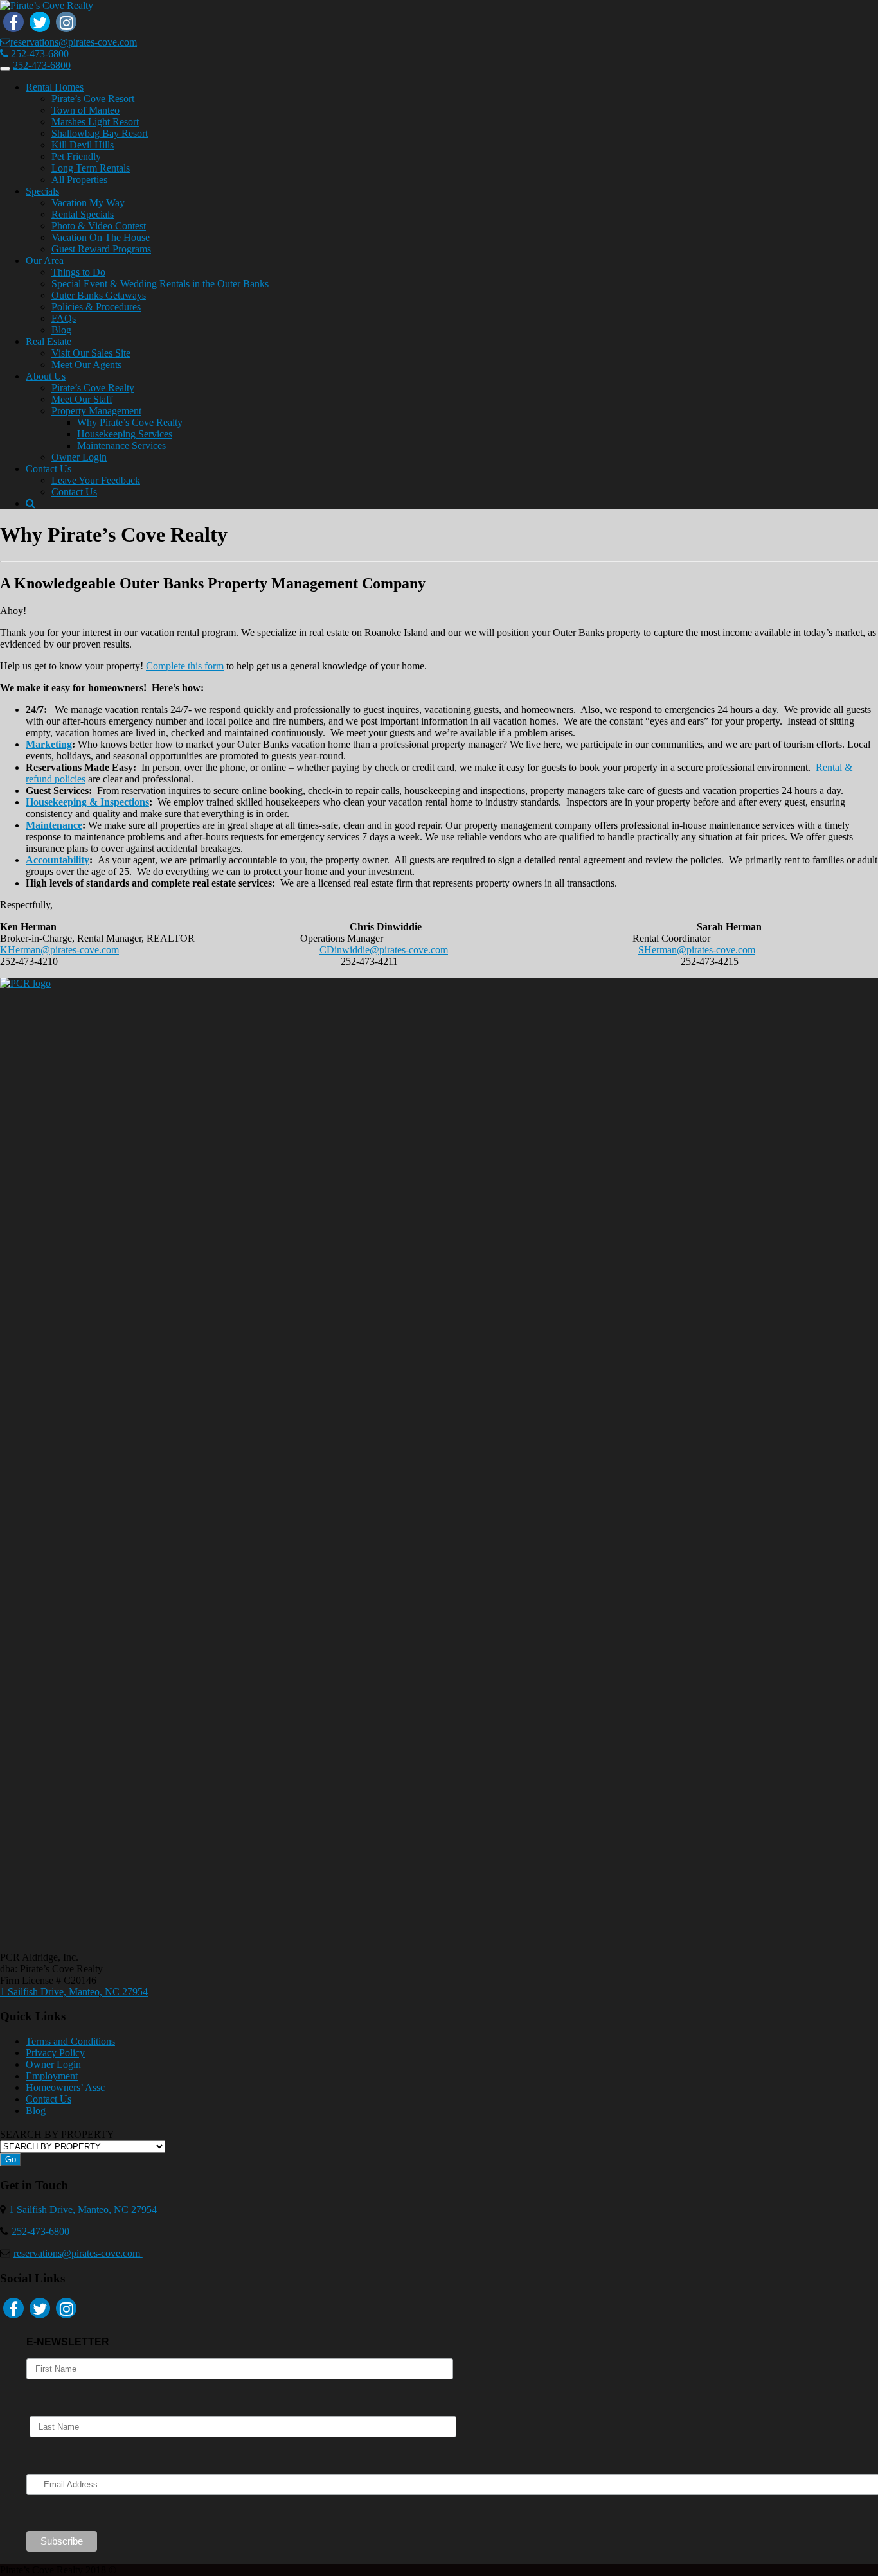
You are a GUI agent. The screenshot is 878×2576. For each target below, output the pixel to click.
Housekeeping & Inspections (87, 802)
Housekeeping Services (125, 434)
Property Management (96, 411)
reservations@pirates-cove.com (74, 42)
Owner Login (79, 457)
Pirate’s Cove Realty (93, 388)
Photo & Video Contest (99, 226)
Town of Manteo (85, 110)
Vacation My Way (88, 203)
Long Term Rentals (91, 168)
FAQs (64, 318)
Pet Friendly (76, 156)
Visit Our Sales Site (91, 353)
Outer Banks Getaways (99, 295)
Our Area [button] (45, 260)
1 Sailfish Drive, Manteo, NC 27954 (74, 1992)
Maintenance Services (121, 446)
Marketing (49, 744)
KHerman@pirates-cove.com (59, 950)
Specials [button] (42, 191)
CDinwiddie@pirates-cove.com (384, 950)
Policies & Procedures (96, 307)
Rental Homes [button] (55, 87)
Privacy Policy (55, 2053)
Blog (61, 330)
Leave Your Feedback (96, 480)
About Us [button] (46, 376)
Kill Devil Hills (83, 145)
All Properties (79, 180)
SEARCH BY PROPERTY (57, 2134)
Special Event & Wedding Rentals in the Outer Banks (160, 284)
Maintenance (54, 825)
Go (11, 2159)
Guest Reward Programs (101, 249)
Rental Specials (83, 214)
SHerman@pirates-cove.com (697, 950)
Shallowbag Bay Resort (100, 133)
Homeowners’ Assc (65, 2087)
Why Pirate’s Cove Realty (130, 422)
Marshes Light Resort (95, 122)
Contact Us (74, 492)
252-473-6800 (39, 54)
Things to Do (78, 272)
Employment (52, 2076)
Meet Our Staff (82, 399)
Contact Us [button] (49, 469)
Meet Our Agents (86, 365)
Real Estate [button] (49, 341)
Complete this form (185, 666)
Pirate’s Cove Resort (93, 99)
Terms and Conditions (70, 2041)
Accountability (58, 860)
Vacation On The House (101, 237)
